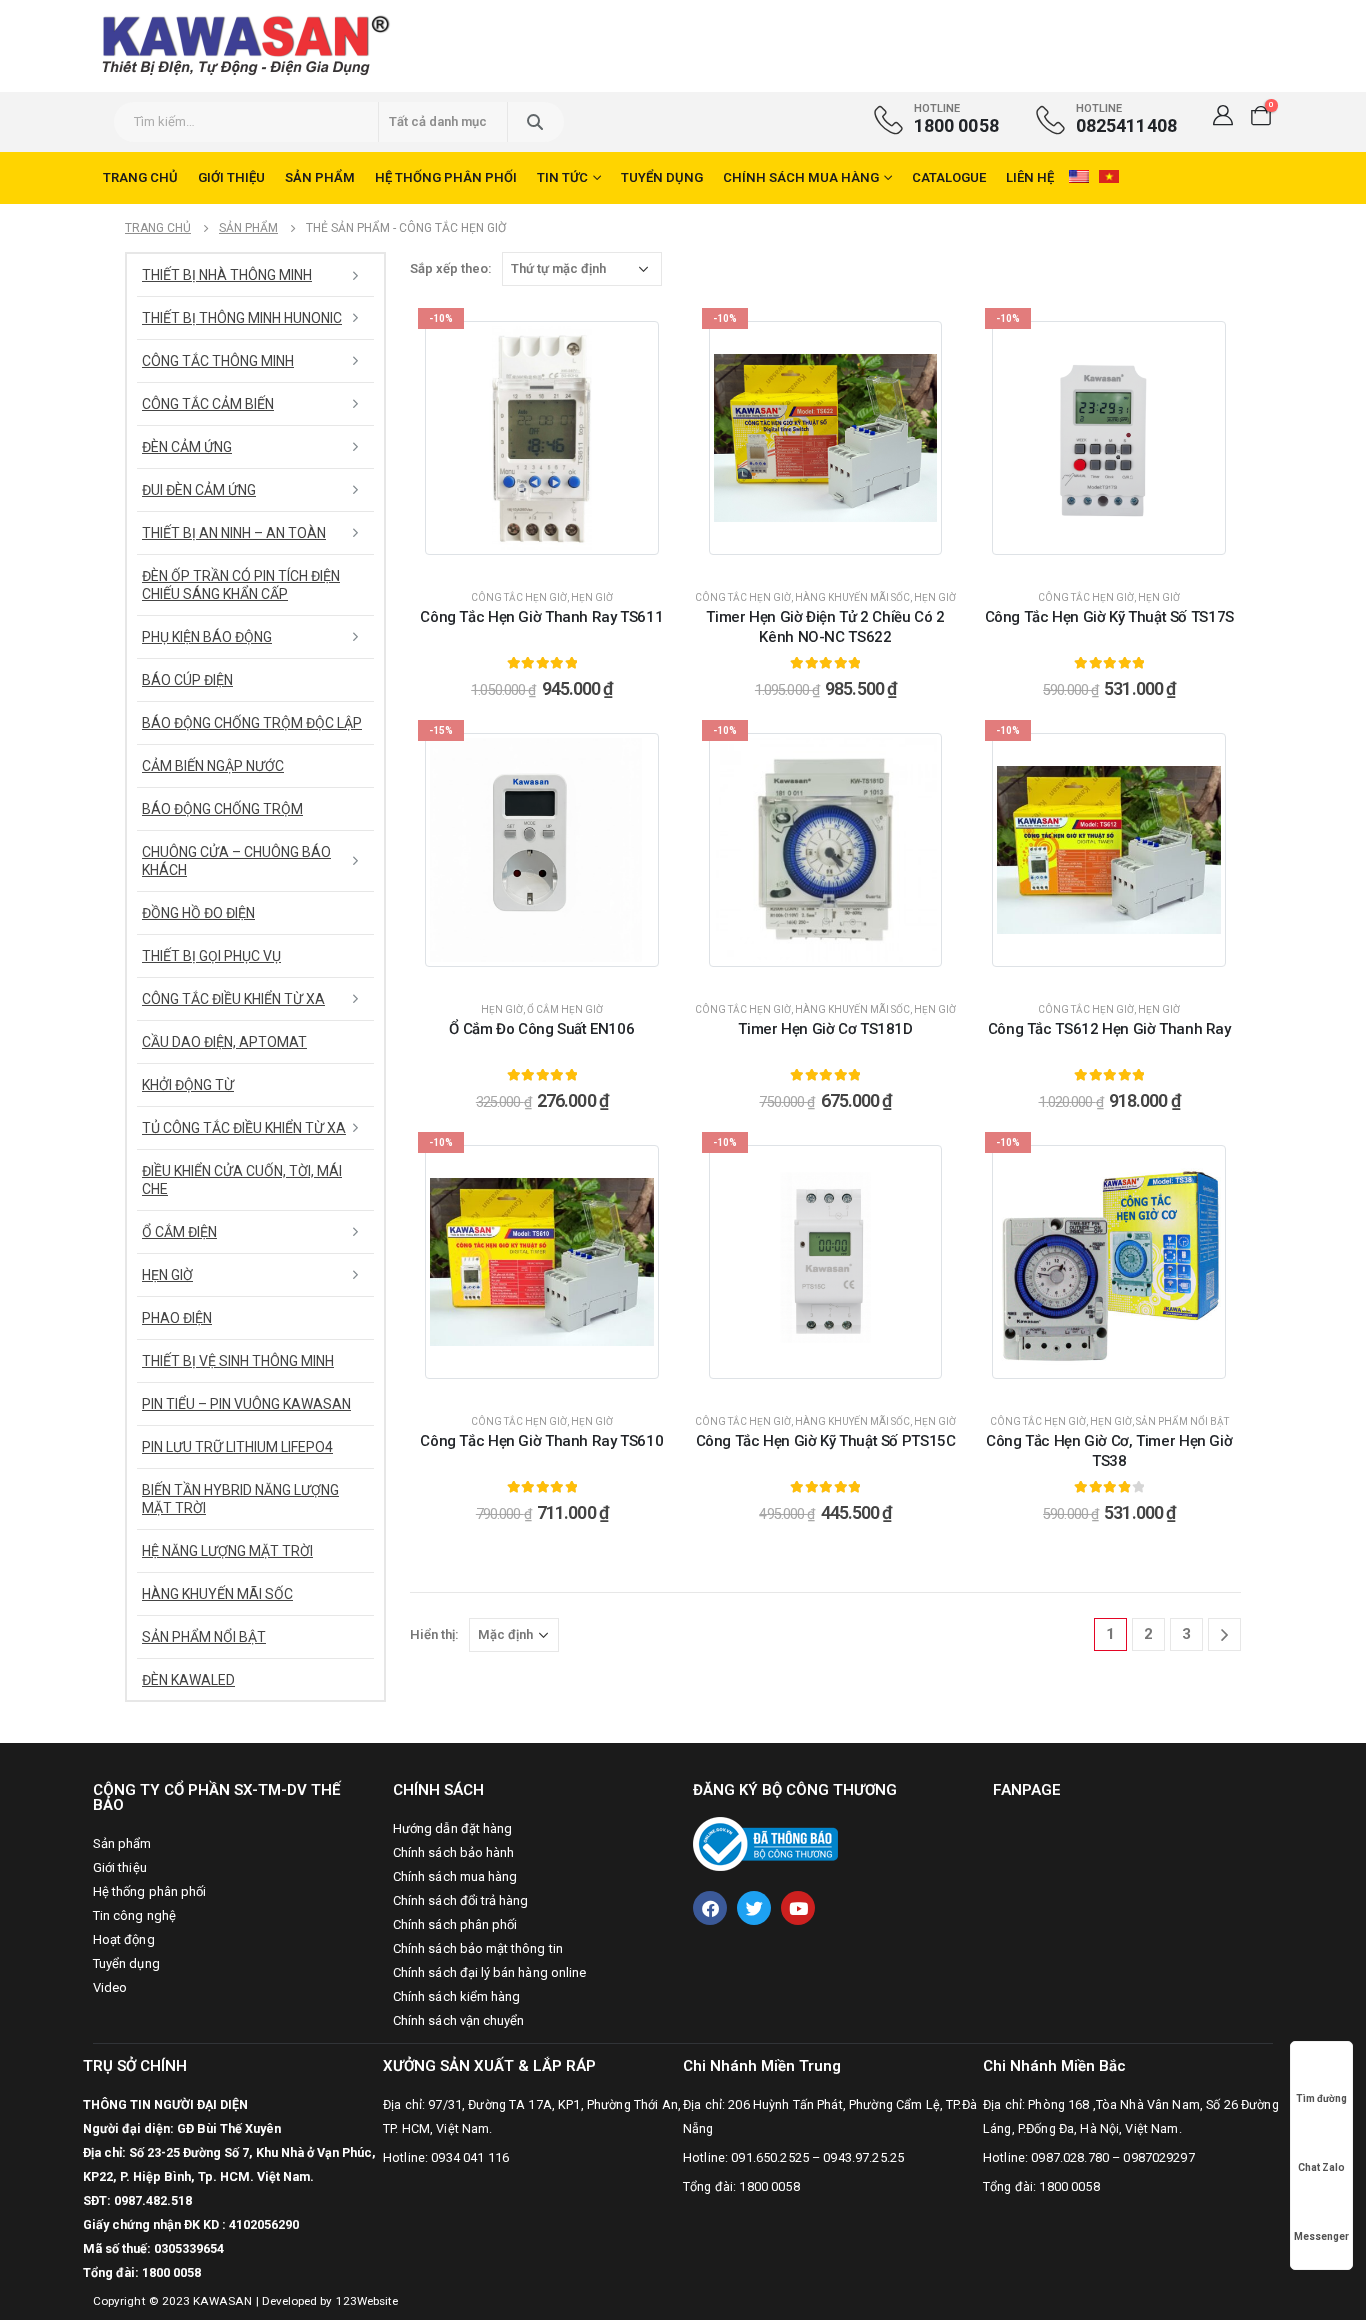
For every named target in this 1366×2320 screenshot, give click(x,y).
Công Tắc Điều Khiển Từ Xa (233, 999)
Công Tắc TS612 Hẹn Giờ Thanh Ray (1109, 1029)
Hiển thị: (434, 1634)
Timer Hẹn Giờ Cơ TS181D (825, 1029)
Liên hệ (1030, 177)
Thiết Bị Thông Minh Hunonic (242, 318)
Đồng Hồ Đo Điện (198, 913)
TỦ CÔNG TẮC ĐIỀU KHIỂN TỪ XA (244, 1128)
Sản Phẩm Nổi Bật (1182, 1421)
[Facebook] (710, 1908)
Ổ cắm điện (179, 1232)
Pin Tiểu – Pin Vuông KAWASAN (246, 1404)
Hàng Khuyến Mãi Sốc (852, 597)
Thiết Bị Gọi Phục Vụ (211, 956)
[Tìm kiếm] (534, 122)
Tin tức (562, 177)
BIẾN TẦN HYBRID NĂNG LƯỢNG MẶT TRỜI (240, 1499)
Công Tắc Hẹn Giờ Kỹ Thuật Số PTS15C (826, 1441)
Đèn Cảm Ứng (187, 447)
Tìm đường (1321, 2098)
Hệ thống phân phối (446, 177)
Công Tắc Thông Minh (218, 361)
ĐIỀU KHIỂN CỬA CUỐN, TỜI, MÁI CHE (242, 1180)
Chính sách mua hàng (801, 177)
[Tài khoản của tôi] (1223, 115)
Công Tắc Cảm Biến (208, 404)
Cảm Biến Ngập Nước (213, 766)
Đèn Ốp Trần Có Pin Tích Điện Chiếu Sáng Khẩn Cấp (241, 585)
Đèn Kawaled (188, 1680)
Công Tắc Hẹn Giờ (519, 597)
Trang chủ (140, 177)
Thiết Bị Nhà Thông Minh (227, 275)
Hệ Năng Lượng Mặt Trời (227, 1551)
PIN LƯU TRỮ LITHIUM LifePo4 (237, 1447)
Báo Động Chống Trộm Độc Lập (252, 723)
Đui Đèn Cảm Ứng (199, 490)
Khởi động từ (188, 1085)
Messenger (1321, 2236)
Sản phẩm (320, 177)
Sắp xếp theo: (451, 268)
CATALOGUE (949, 177)
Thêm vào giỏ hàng (553, 554)
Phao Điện (177, 1318)
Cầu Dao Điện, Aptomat (224, 1042)
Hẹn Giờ (592, 597)
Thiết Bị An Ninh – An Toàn (234, 533)
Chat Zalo (1321, 2167)
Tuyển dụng (662, 177)
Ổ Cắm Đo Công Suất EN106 (541, 1029)
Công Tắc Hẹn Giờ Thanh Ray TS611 (541, 617)
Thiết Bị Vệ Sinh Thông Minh (238, 1361)
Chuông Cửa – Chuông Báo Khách (236, 861)
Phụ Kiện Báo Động (207, 637)
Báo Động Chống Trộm (222, 809)
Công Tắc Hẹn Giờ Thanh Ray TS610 (541, 1441)
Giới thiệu (231, 177)
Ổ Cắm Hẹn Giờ (565, 1009)
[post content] (542, 438)
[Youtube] (798, 1908)
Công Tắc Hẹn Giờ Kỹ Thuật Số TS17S (1109, 617)
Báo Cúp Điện (187, 680)
